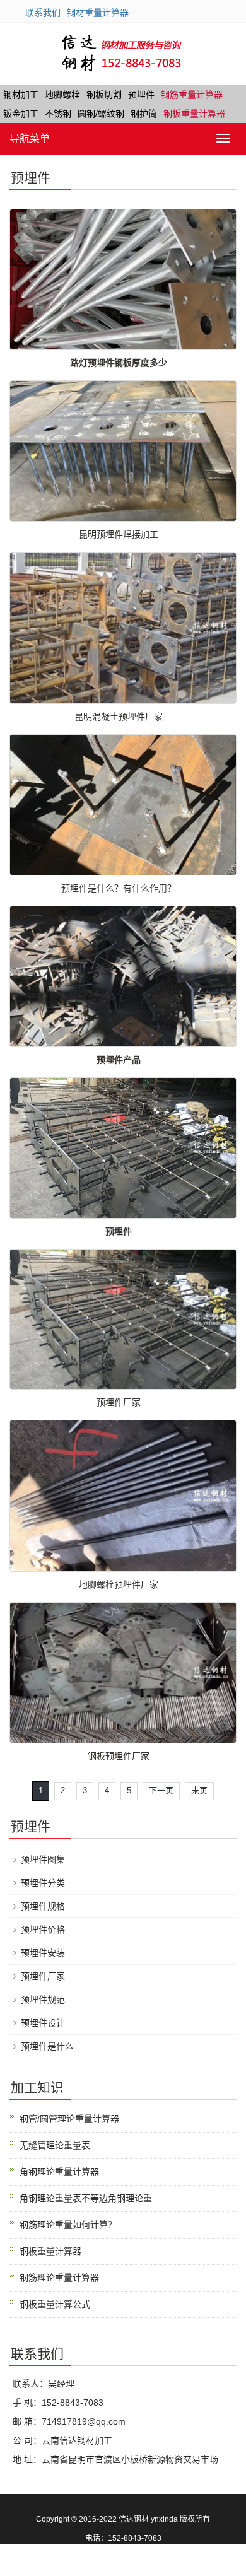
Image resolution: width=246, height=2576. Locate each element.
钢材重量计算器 (98, 13)
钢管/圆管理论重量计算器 (69, 2119)
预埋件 (141, 95)
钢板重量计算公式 (55, 2304)
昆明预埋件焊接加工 (119, 534)
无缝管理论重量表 (55, 2145)
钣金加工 (21, 114)
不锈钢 (58, 114)
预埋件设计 (43, 2023)
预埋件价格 (43, 1929)
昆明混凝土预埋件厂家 (119, 717)
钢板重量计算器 (194, 114)
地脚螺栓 (62, 95)
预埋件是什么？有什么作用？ (119, 888)
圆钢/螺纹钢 (101, 114)
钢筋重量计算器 (192, 95)
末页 (199, 1790)
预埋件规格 (43, 1906)
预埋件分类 (43, 1883)
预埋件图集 (43, 1859)
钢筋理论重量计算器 (59, 2278)
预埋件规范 (43, 1999)
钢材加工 (21, 95)
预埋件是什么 (47, 2046)
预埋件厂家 (119, 1402)
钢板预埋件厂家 (119, 1756)
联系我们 (43, 13)
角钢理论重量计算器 (59, 2172)
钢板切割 (104, 95)
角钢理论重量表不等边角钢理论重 (86, 2198)
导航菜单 (30, 138)
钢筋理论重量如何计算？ (68, 2225)
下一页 (161, 1790)
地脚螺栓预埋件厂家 (119, 1584)
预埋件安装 (43, 1953)
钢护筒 (144, 114)
